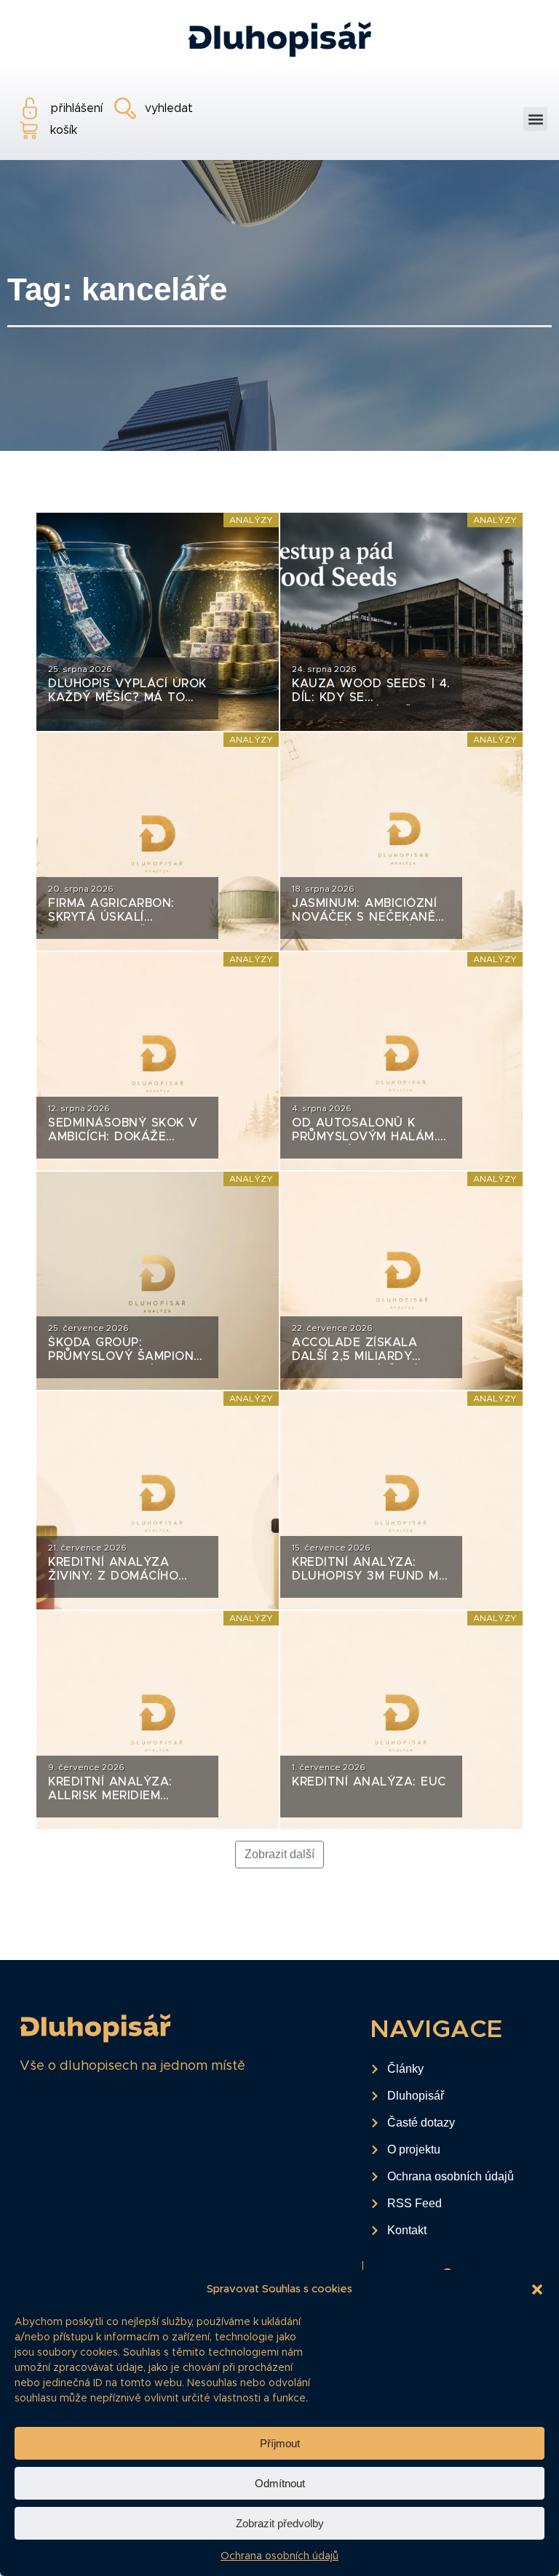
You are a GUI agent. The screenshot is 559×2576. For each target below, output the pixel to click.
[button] (537, 2289)
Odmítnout (280, 2483)
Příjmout (280, 2443)
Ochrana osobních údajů (279, 2556)
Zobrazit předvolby (280, 2523)
